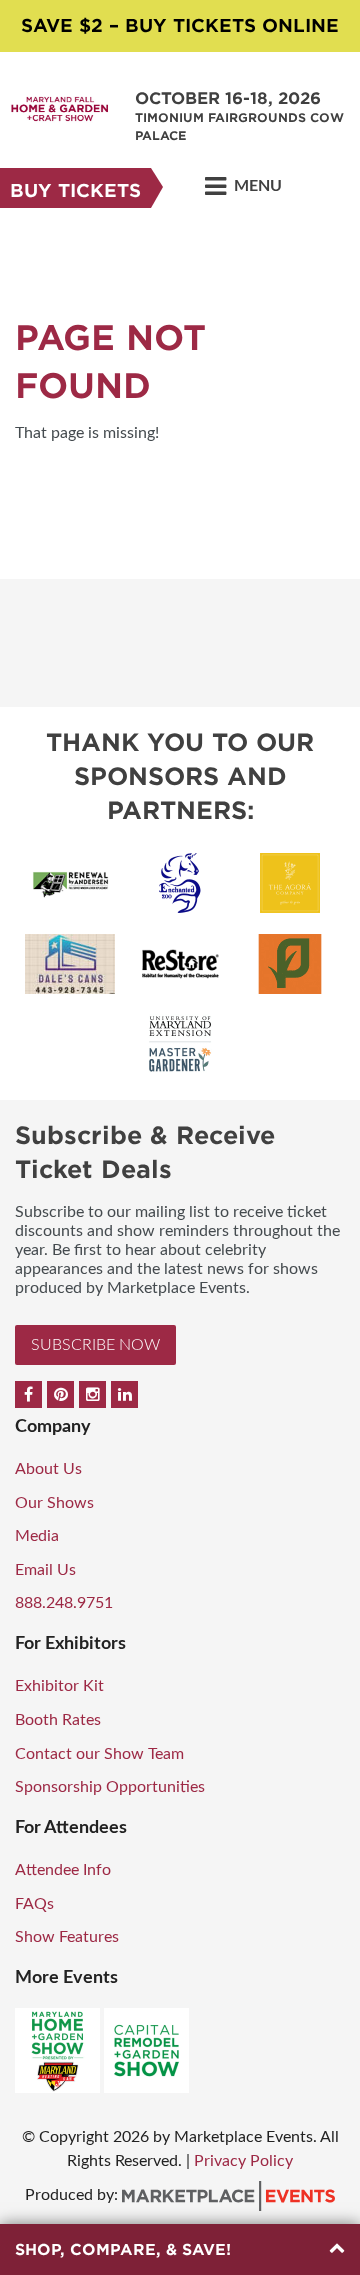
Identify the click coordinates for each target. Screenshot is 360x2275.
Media (37, 1536)
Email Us (45, 1570)
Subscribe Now (95, 1345)
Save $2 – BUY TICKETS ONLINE (180, 25)
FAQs (34, 1904)
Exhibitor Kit (59, 1686)
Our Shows (54, 1503)
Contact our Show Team (99, 1754)
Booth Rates (58, 1720)
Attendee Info (63, 1870)
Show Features (67, 1937)
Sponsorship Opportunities (110, 1787)
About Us (48, 1469)
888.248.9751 (64, 1603)
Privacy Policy (243, 2161)
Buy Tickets (75, 190)
